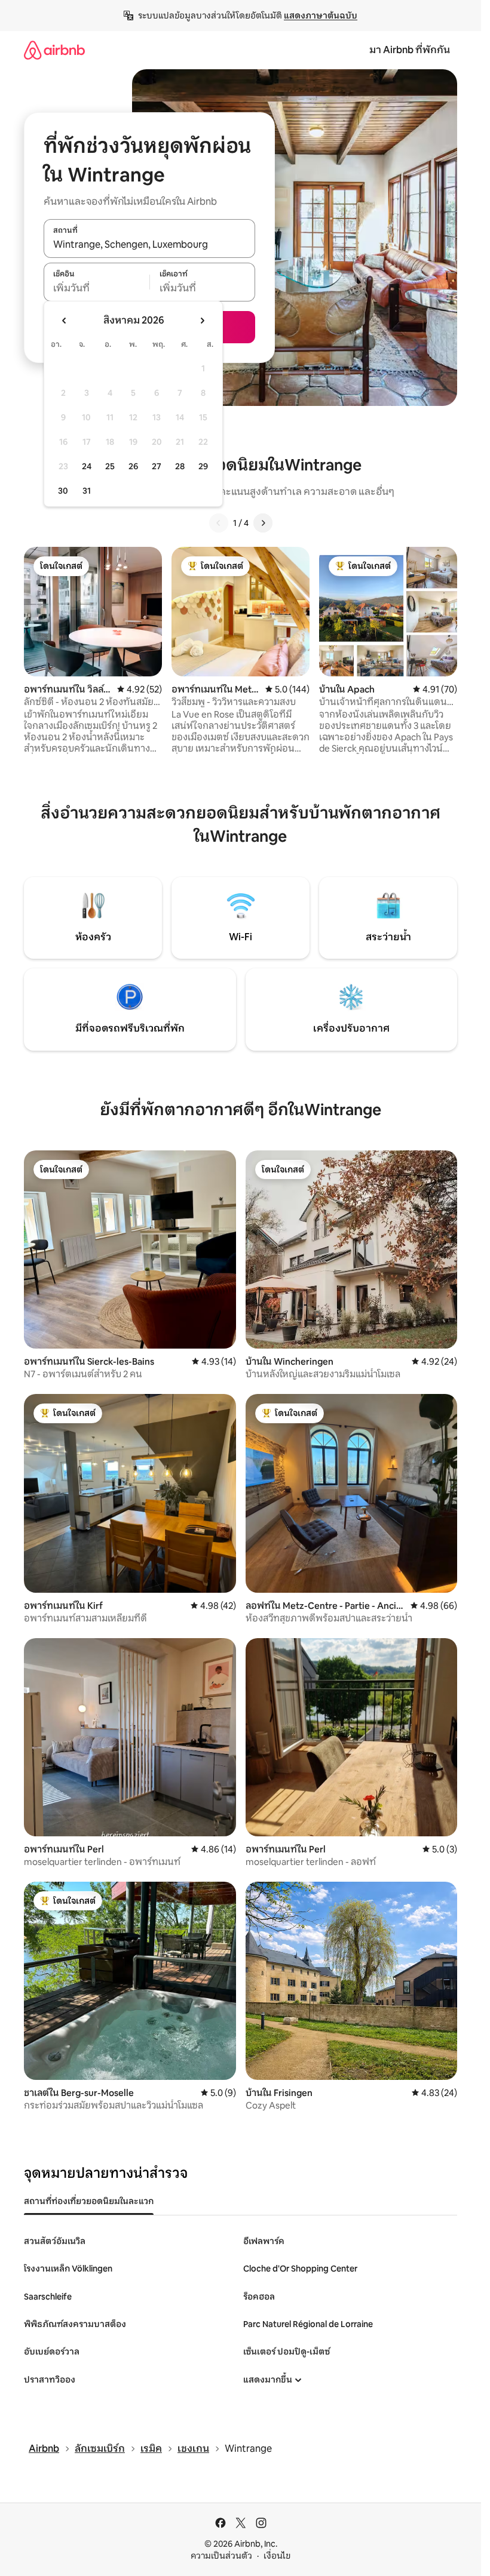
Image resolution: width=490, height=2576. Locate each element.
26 (133, 466)
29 (203, 466)
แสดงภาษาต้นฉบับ (321, 16)
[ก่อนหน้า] (219, 523)
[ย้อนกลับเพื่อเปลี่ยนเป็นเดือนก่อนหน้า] (65, 321)
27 (157, 466)
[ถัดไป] (263, 523)
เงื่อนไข (277, 2556)
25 (110, 466)
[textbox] (97, 288)
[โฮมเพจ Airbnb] (54, 50)
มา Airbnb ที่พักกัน (410, 50)
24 (87, 466)
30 (63, 491)
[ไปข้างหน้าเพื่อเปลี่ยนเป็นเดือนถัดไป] (202, 321)
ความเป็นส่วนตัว (221, 2556)
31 (87, 491)
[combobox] (149, 245)
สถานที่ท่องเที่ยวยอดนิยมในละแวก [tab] (89, 2201)
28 (180, 466)
